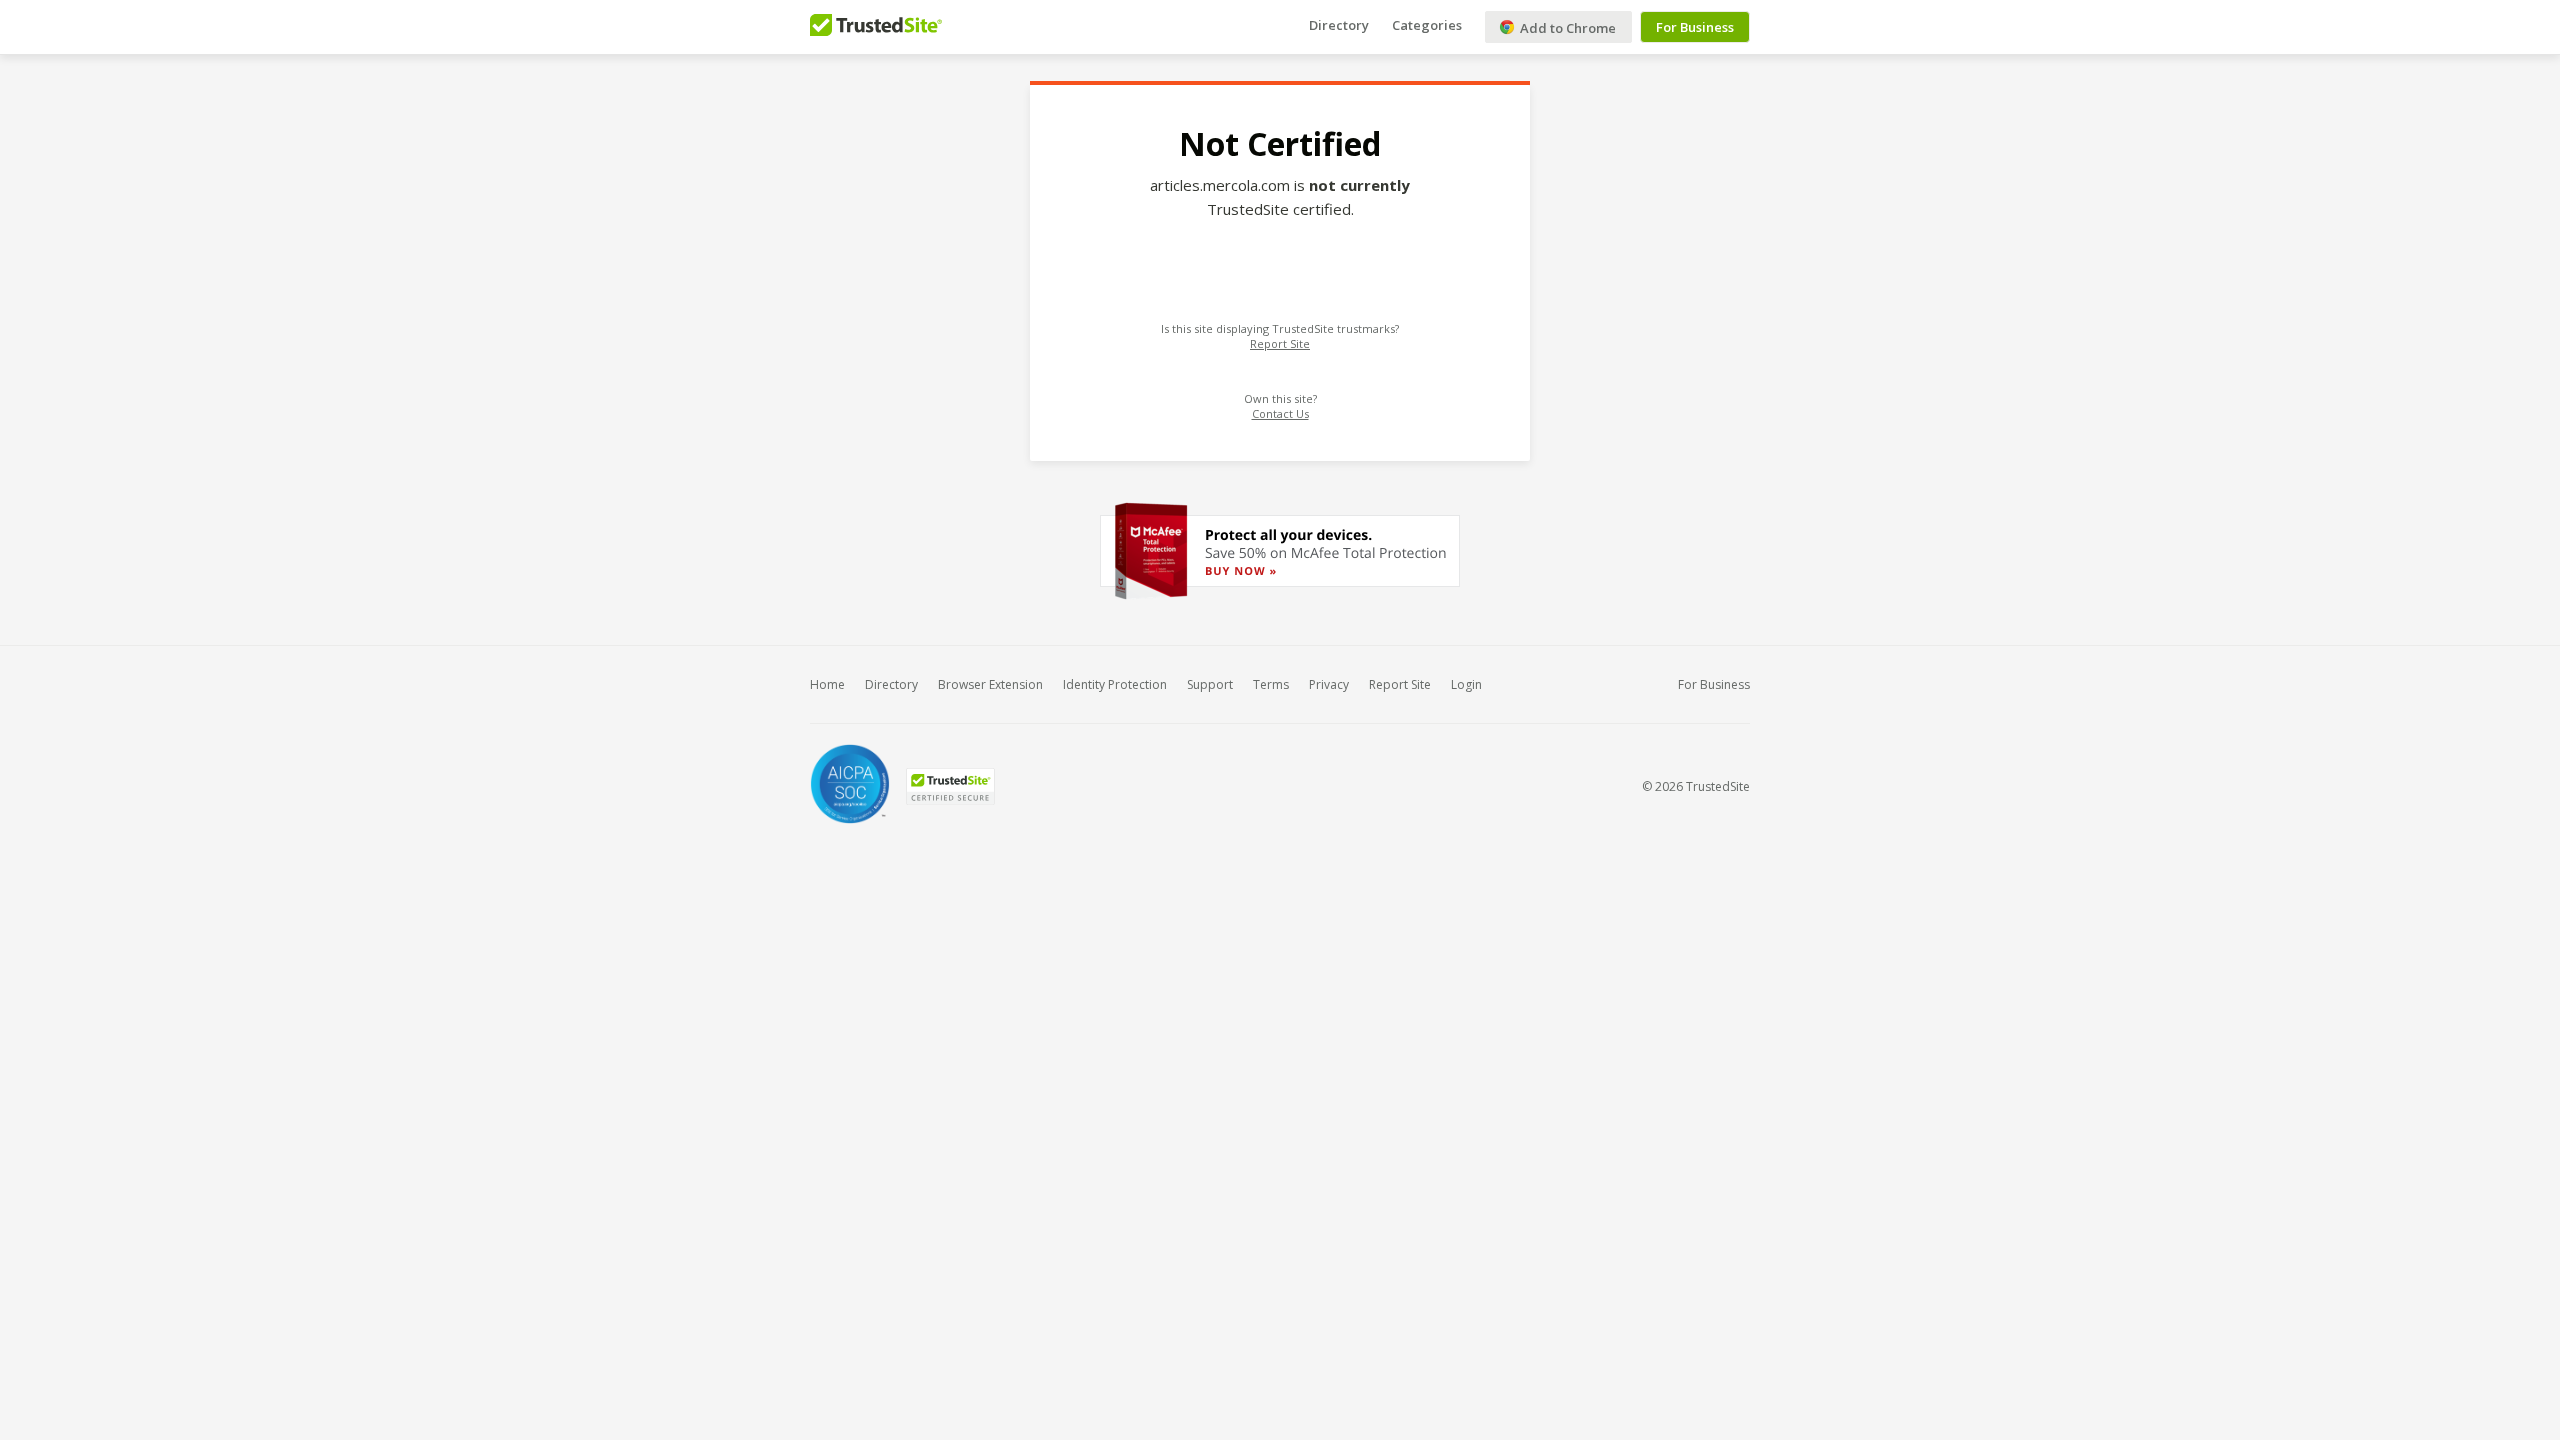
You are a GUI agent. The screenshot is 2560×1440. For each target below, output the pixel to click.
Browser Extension (990, 684)
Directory (1339, 25)
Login (1466, 684)
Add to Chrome (1566, 28)
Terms (1271, 684)
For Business (1695, 27)
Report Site (1280, 343)
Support (1210, 684)
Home (827, 684)
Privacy (1329, 684)
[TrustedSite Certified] (950, 786)
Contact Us (1280, 413)
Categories (1427, 25)
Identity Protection (1115, 684)
